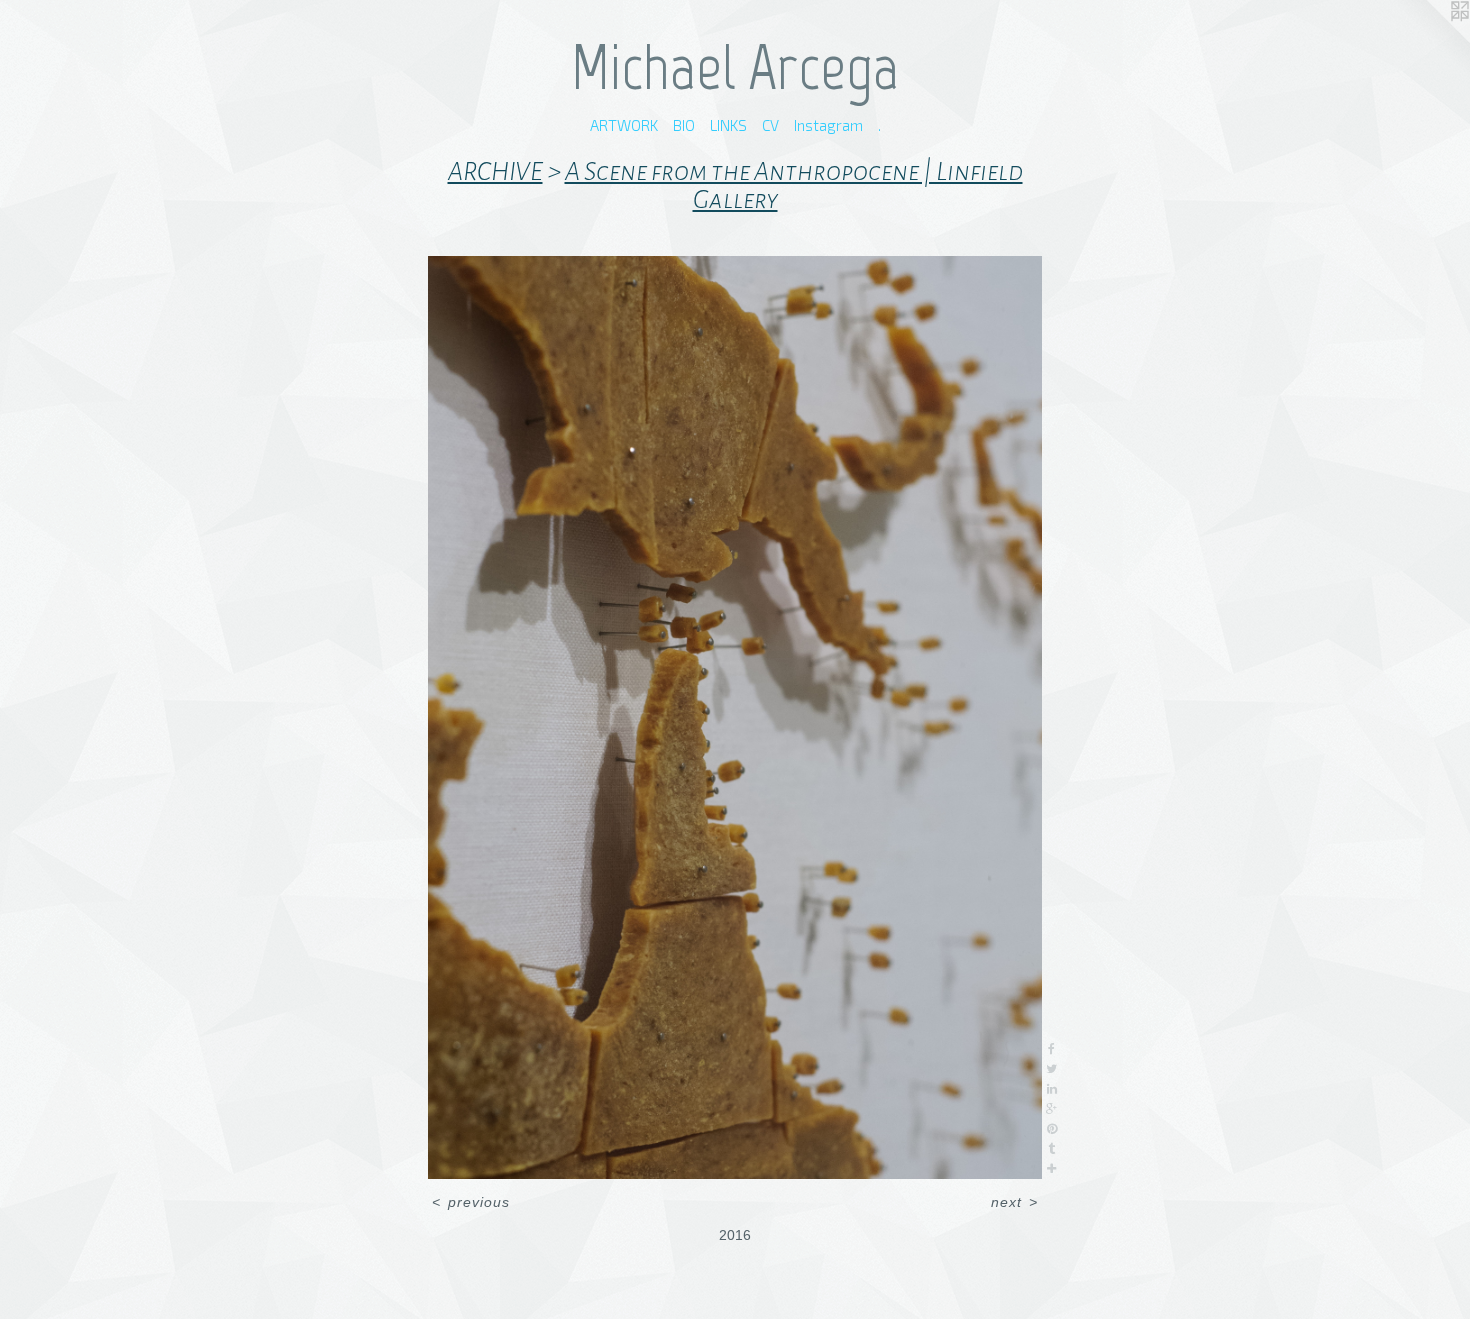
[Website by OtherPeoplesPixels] (1430, 40)
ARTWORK (624, 125)
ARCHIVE (495, 172)
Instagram (828, 125)
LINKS (728, 125)
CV (770, 125)
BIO (684, 125)
